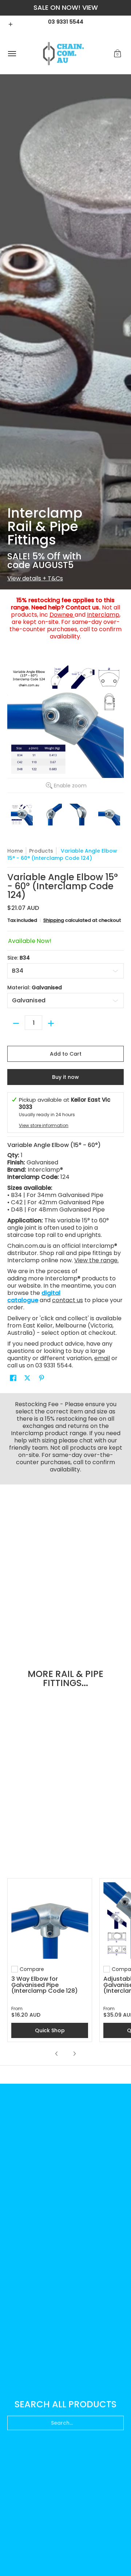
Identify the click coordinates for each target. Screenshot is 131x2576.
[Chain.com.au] (64, 54)
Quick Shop (50, 2030)
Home (15, 851)
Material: (35, 987)
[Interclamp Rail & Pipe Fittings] (65, 332)
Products (41, 851)
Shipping (54, 920)
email (102, 1358)
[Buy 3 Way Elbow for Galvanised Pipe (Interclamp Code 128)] (50, 1920)
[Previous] (57, 2054)
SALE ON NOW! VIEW (66, 7)
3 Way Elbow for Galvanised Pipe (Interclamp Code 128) (45, 1985)
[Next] (74, 2054)
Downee (62, 615)
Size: (19, 958)
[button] (118, 54)
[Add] (51, 1023)
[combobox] (65, 2420)
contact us (68, 1300)
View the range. (96, 1260)
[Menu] (12, 54)
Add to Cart (66, 1054)
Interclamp (103, 615)
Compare (32, 1969)
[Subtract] (16, 1023)
